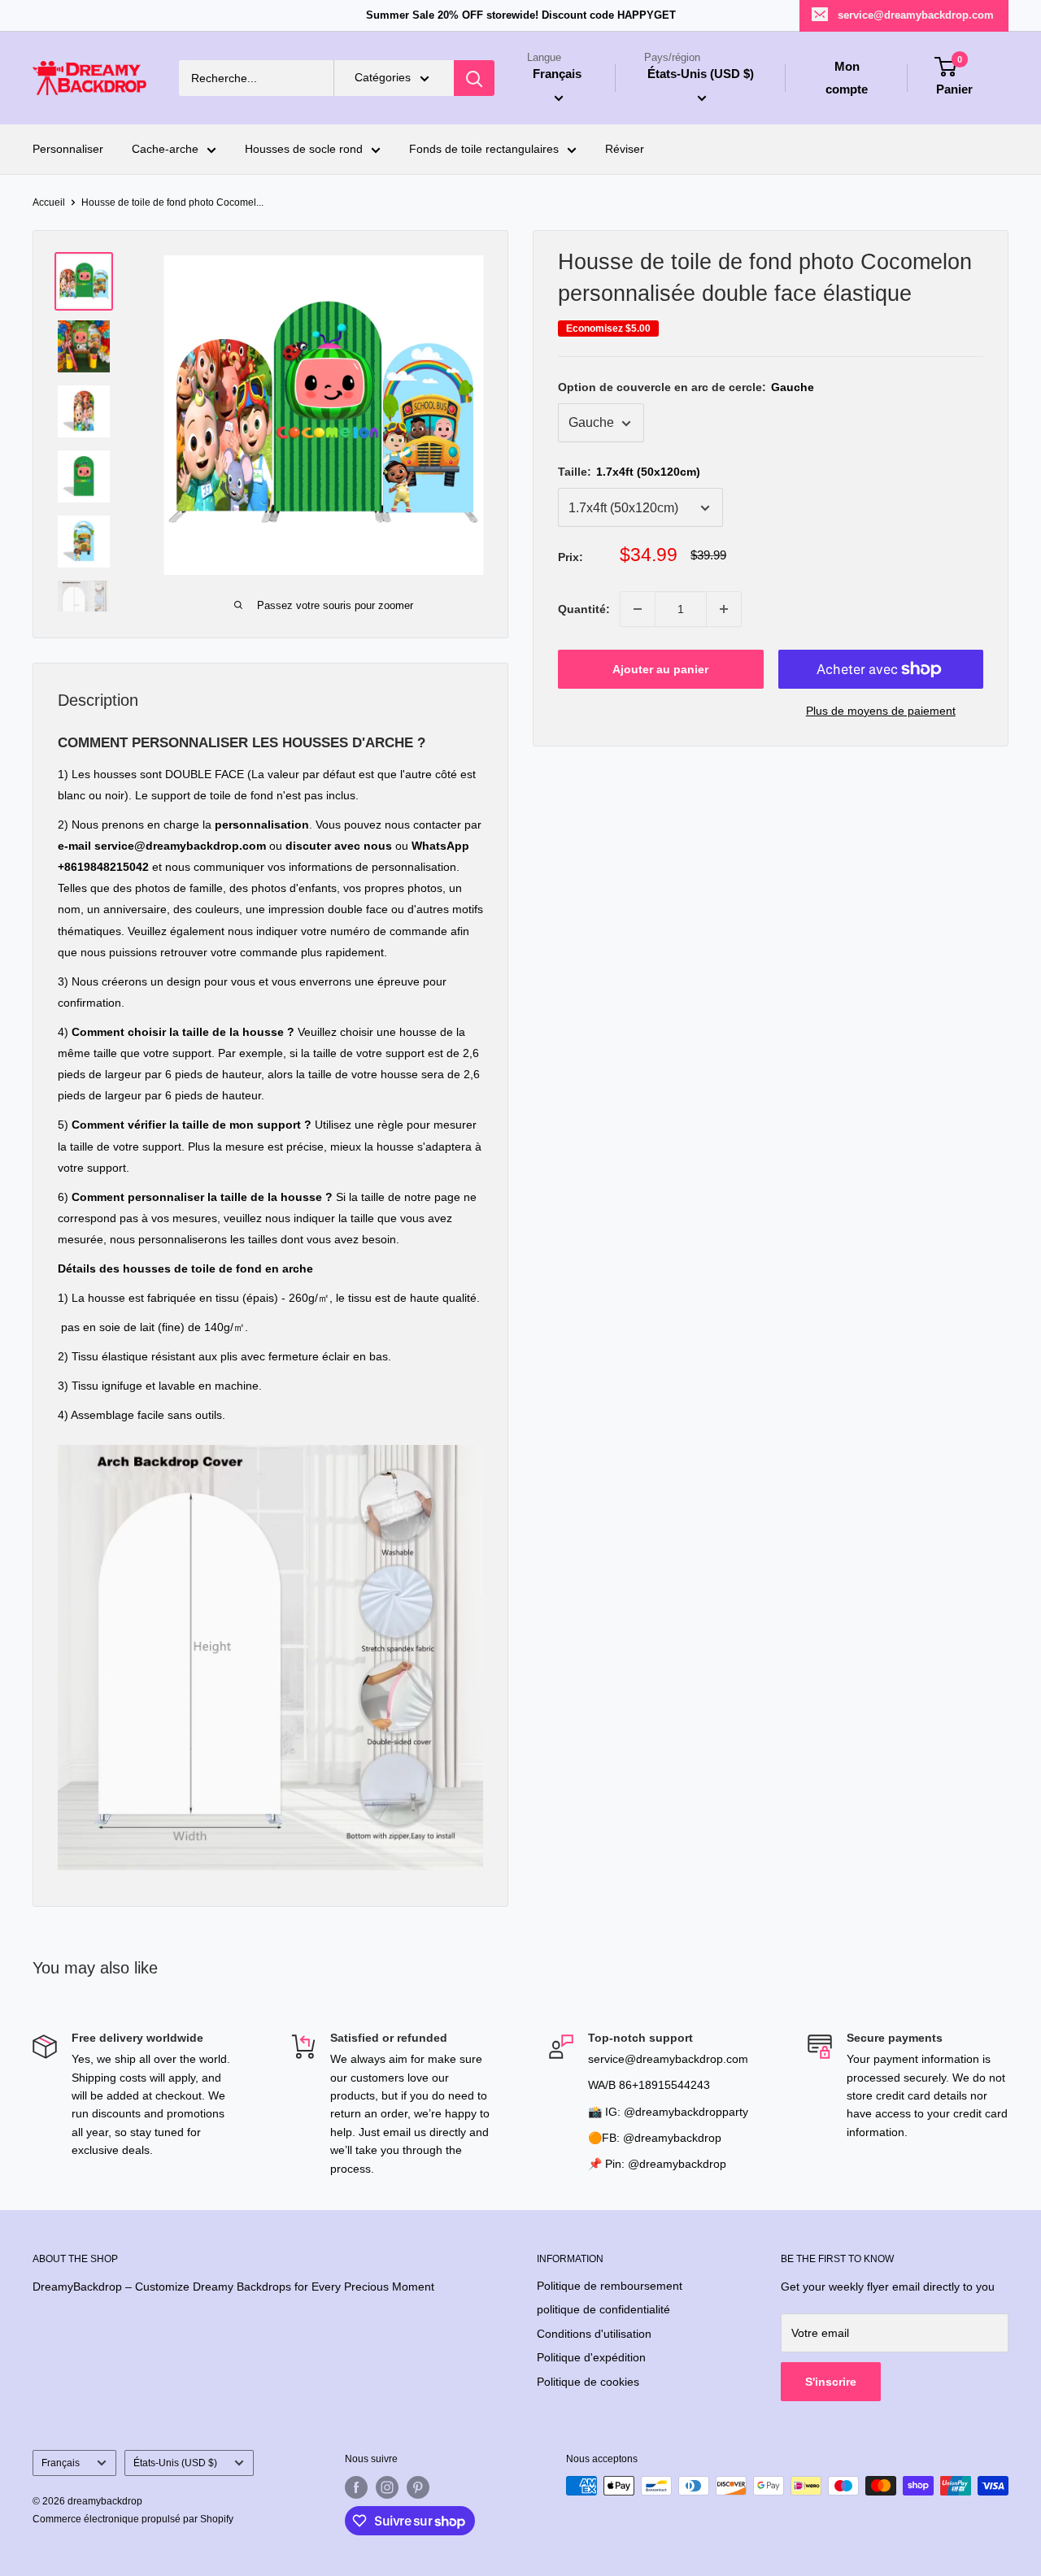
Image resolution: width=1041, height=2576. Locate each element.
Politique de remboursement (610, 2286)
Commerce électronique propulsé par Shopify (133, 2519)
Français (61, 2463)
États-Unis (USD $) (175, 2463)
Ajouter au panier (660, 669)
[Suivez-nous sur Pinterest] (418, 2487)
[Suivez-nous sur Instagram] (387, 2487)
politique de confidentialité (603, 2309)
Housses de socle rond (304, 150)
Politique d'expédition (591, 2357)
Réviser (625, 150)
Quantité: (584, 609)
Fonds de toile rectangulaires (484, 150)
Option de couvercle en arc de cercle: (686, 388)
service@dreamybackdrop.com (916, 15)
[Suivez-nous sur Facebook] (356, 2487)
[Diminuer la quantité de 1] (638, 609)
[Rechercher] (474, 78)
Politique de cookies (588, 2382)
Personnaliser (68, 150)
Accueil (49, 202)
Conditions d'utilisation (594, 2334)
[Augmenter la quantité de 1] (724, 609)
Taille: (629, 472)
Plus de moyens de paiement (881, 711)
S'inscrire (831, 2382)
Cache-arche (165, 150)
